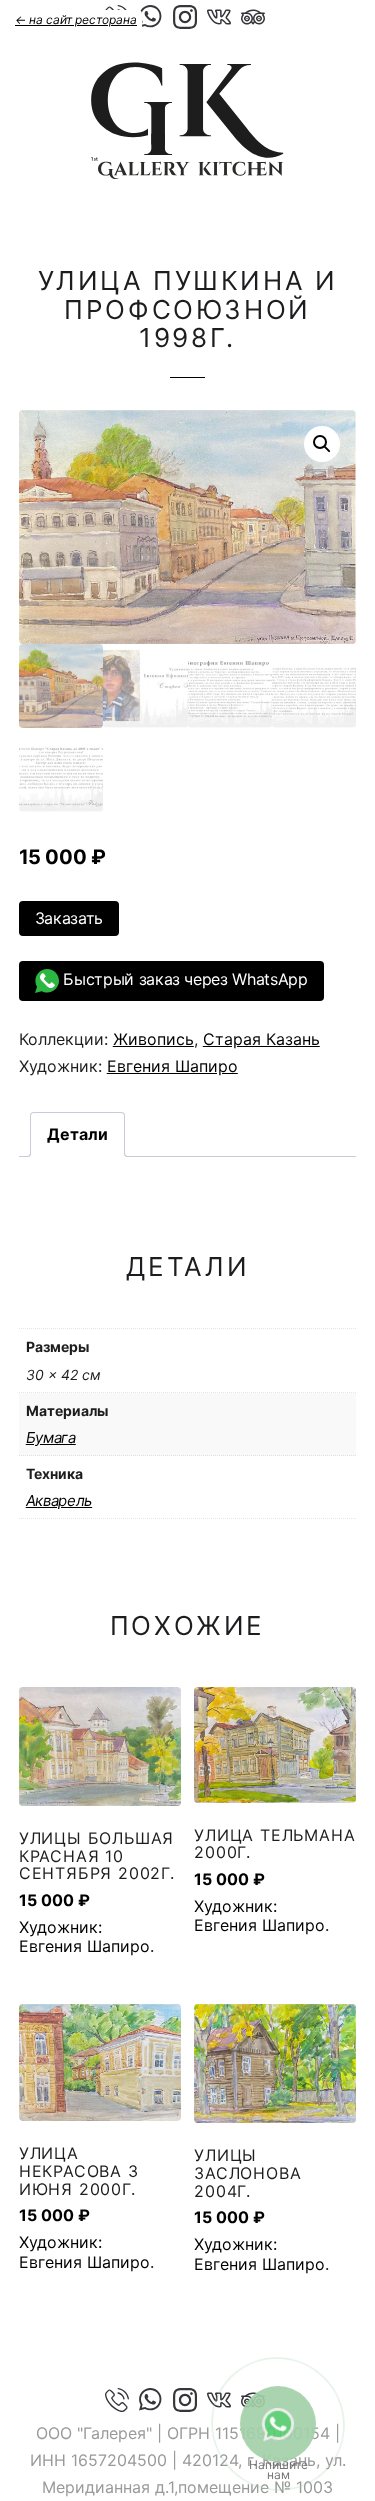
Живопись (153, 1039)
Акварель (59, 1500)
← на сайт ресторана (76, 19)
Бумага (51, 1437)
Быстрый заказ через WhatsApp (183, 979)
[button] (322, 444)
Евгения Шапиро (172, 1066)
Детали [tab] (77, 1134)
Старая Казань (261, 1039)
